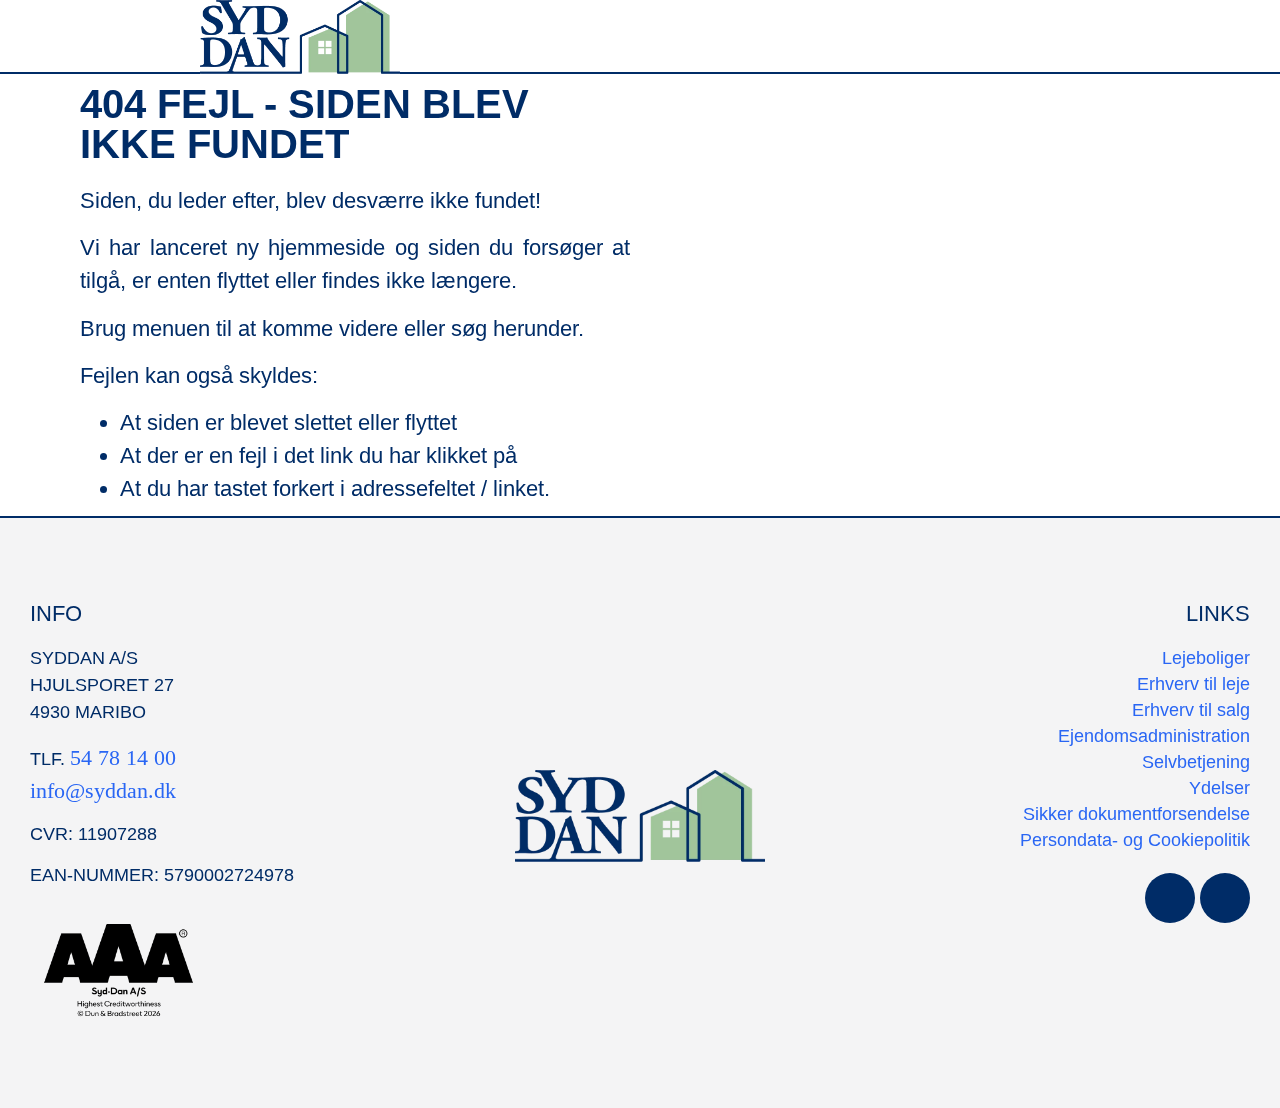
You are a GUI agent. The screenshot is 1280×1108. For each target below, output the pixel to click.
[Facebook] (1170, 898)
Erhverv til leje (1193, 684)
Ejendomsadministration (1154, 736)
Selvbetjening (1196, 762)
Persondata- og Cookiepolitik (1135, 840)
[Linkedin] (1225, 898)
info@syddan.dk (103, 790)
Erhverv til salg (1191, 710)
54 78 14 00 (123, 757)
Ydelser (1219, 788)
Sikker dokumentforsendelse (1136, 814)
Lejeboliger (1206, 658)
